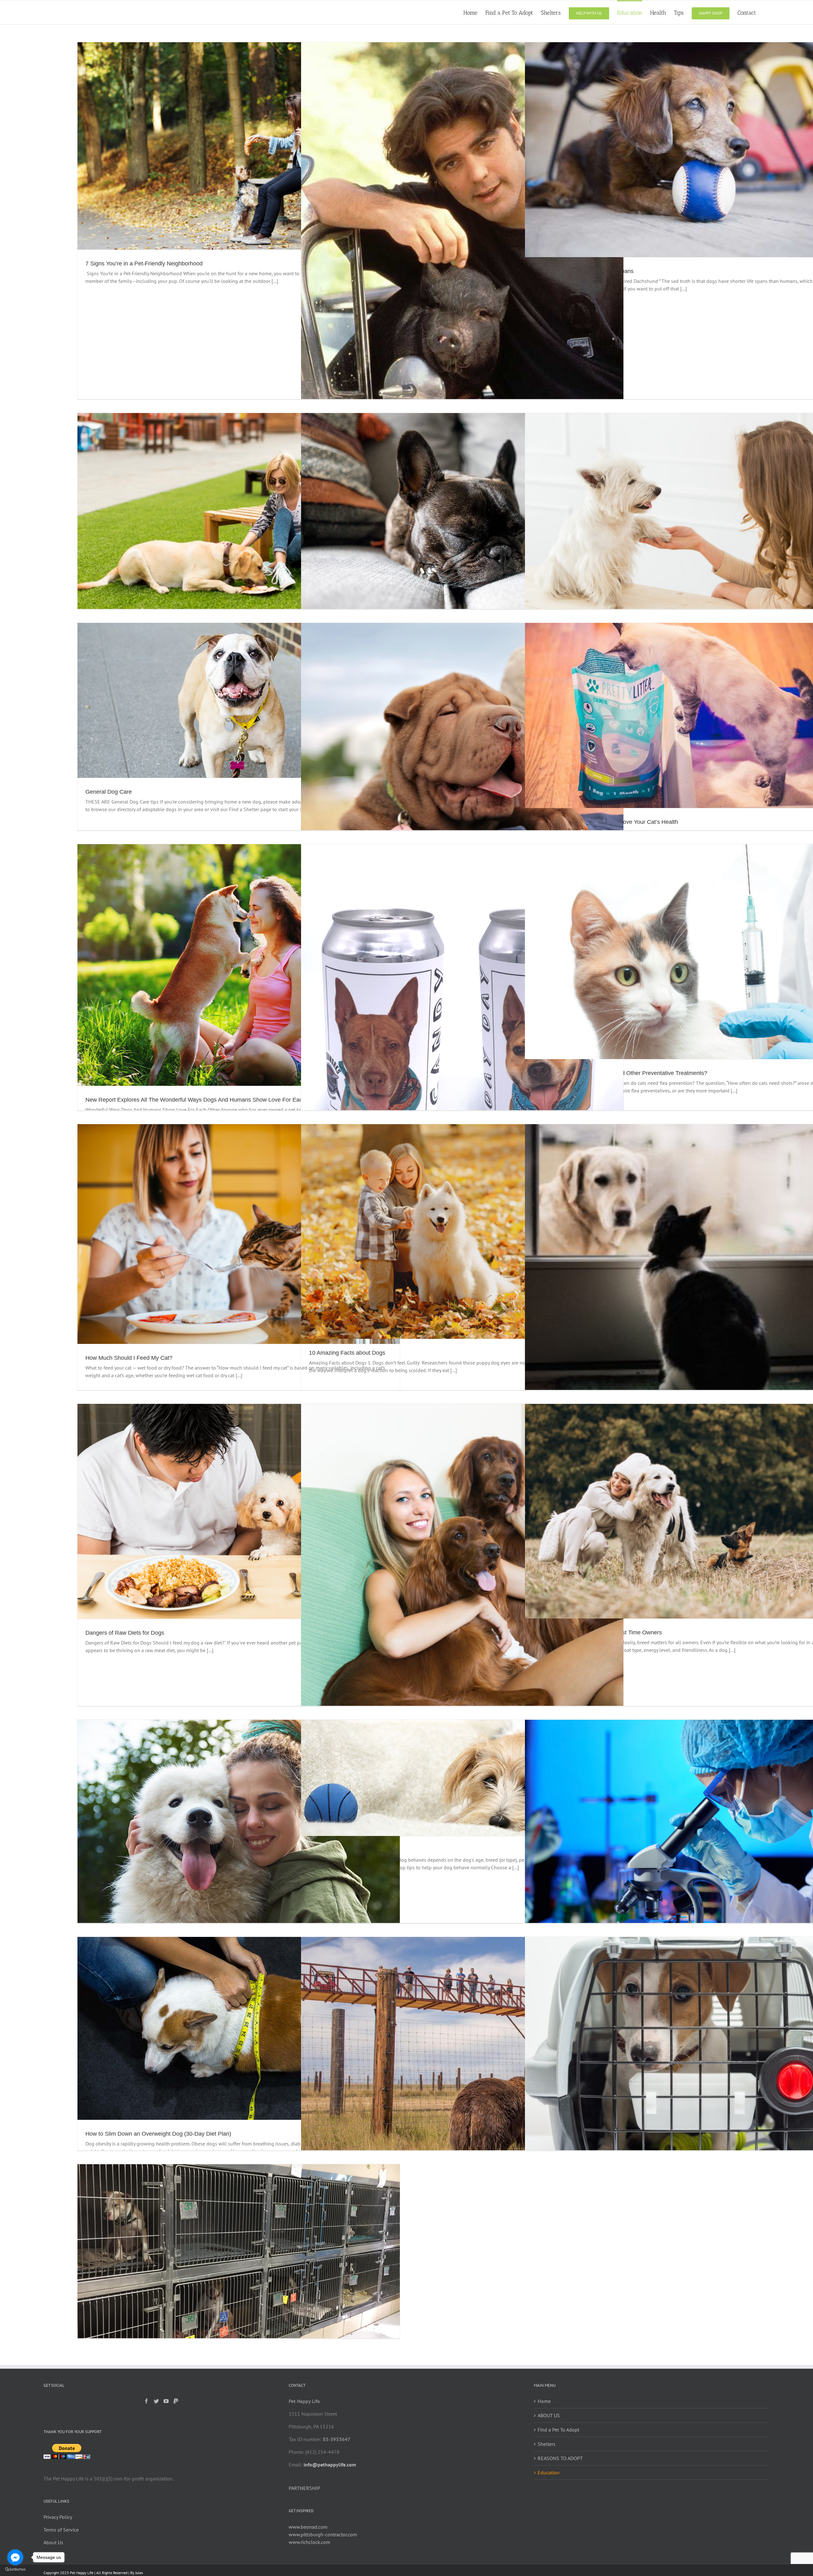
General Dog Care (109, 792)
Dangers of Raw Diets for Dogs (125, 1633)
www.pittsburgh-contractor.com (323, 2534)
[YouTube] (166, 2401)
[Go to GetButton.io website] (15, 2569)
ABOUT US (549, 2415)
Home (544, 2401)
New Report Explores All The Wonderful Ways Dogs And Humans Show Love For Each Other (203, 1100)
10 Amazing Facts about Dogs (347, 1353)
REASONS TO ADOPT (560, 2458)
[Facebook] (146, 2401)
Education (549, 2473)
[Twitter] (156, 2401)
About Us (53, 2542)
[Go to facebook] (15, 2557)
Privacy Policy (58, 2517)
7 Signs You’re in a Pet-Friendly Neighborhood (144, 264)
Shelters (547, 2444)
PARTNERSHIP (304, 2488)
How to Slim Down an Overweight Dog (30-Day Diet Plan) (158, 2134)
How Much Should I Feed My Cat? (129, 1358)
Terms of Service (61, 2530)
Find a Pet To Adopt (558, 2430)
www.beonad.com (308, 2527)
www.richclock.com (309, 2542)
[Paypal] (176, 2401)
